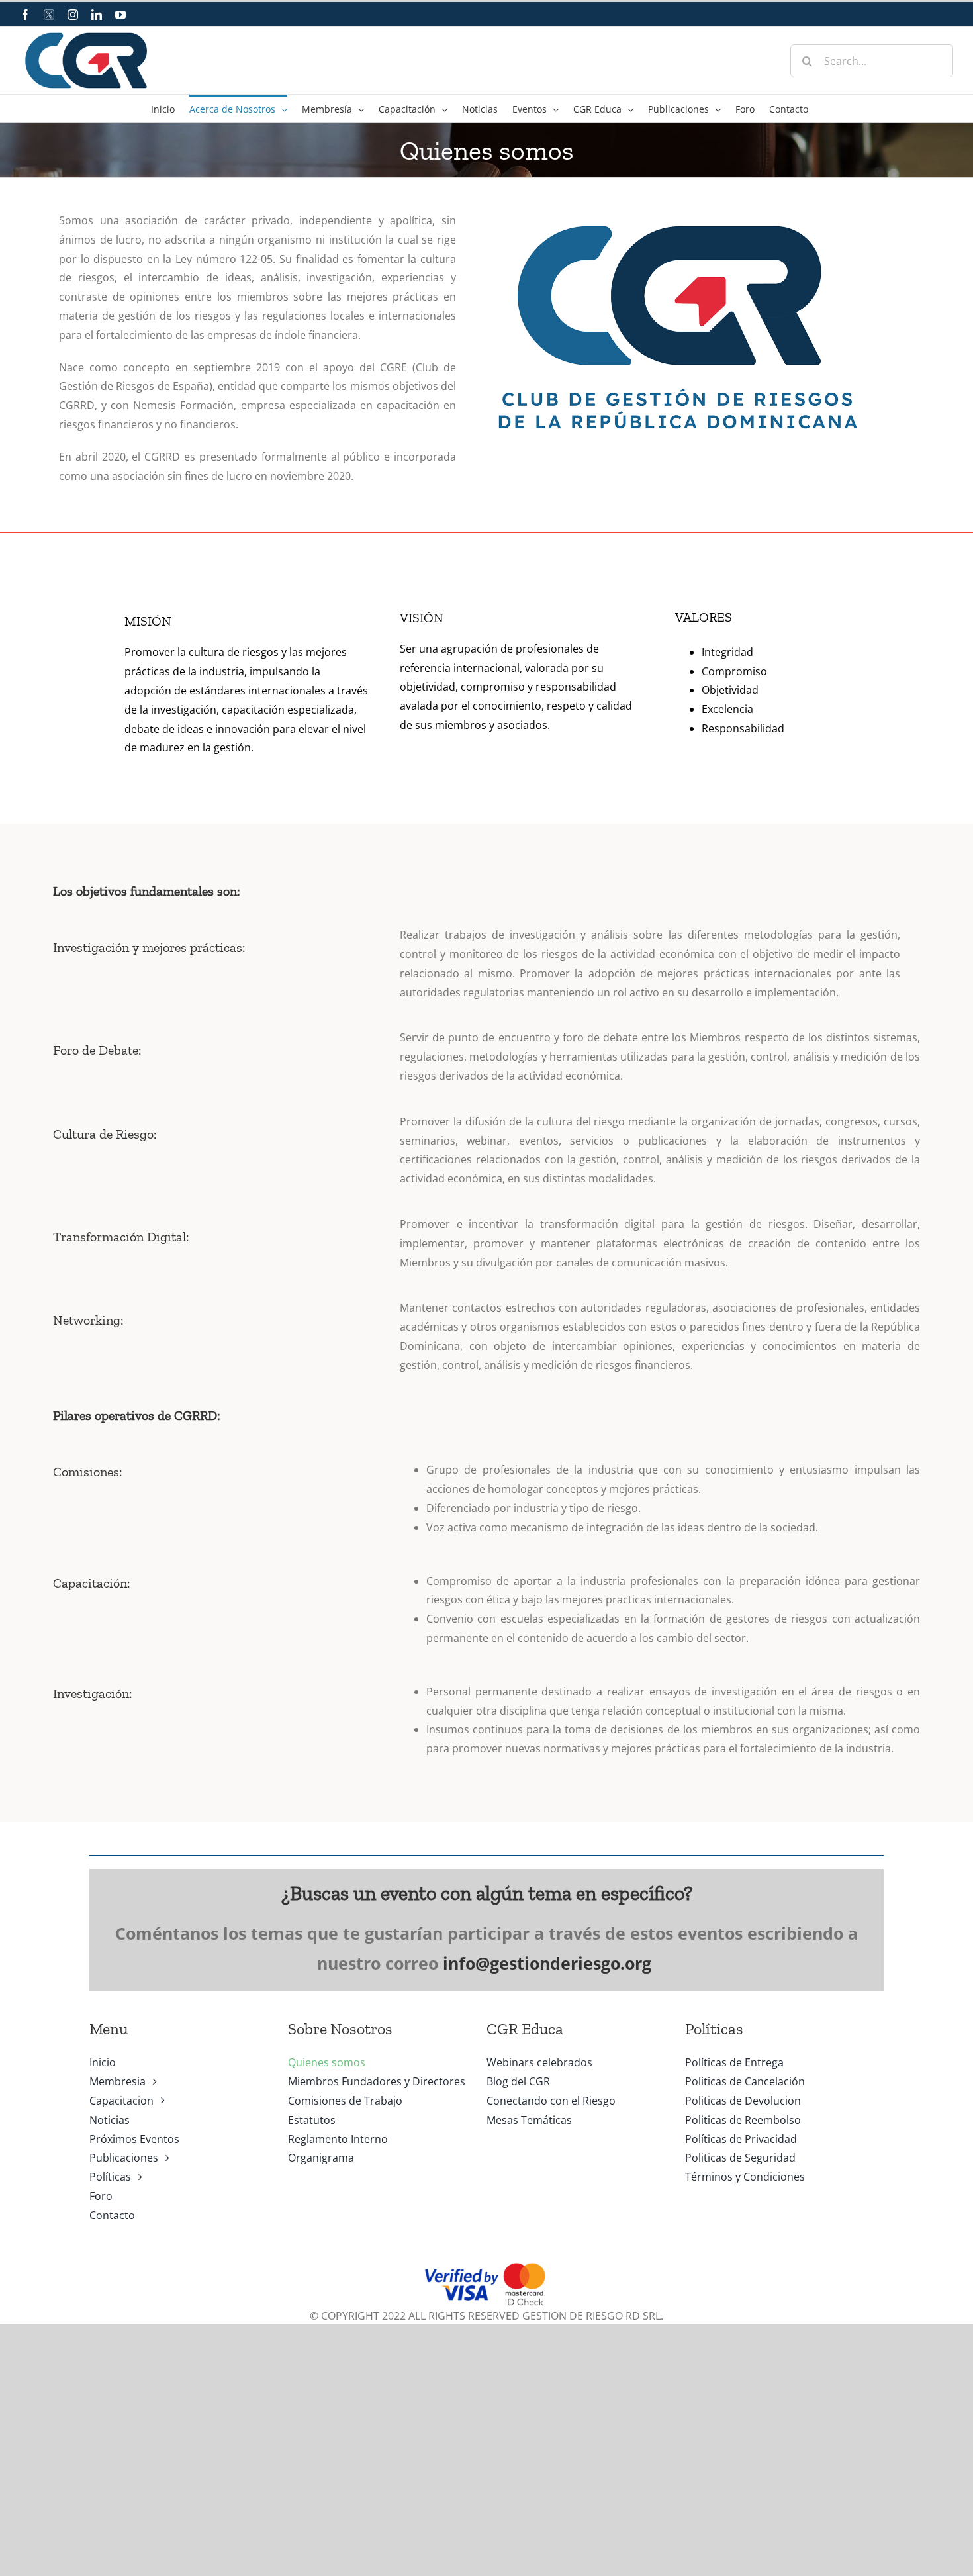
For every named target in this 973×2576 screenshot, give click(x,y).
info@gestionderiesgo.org (547, 1963)
